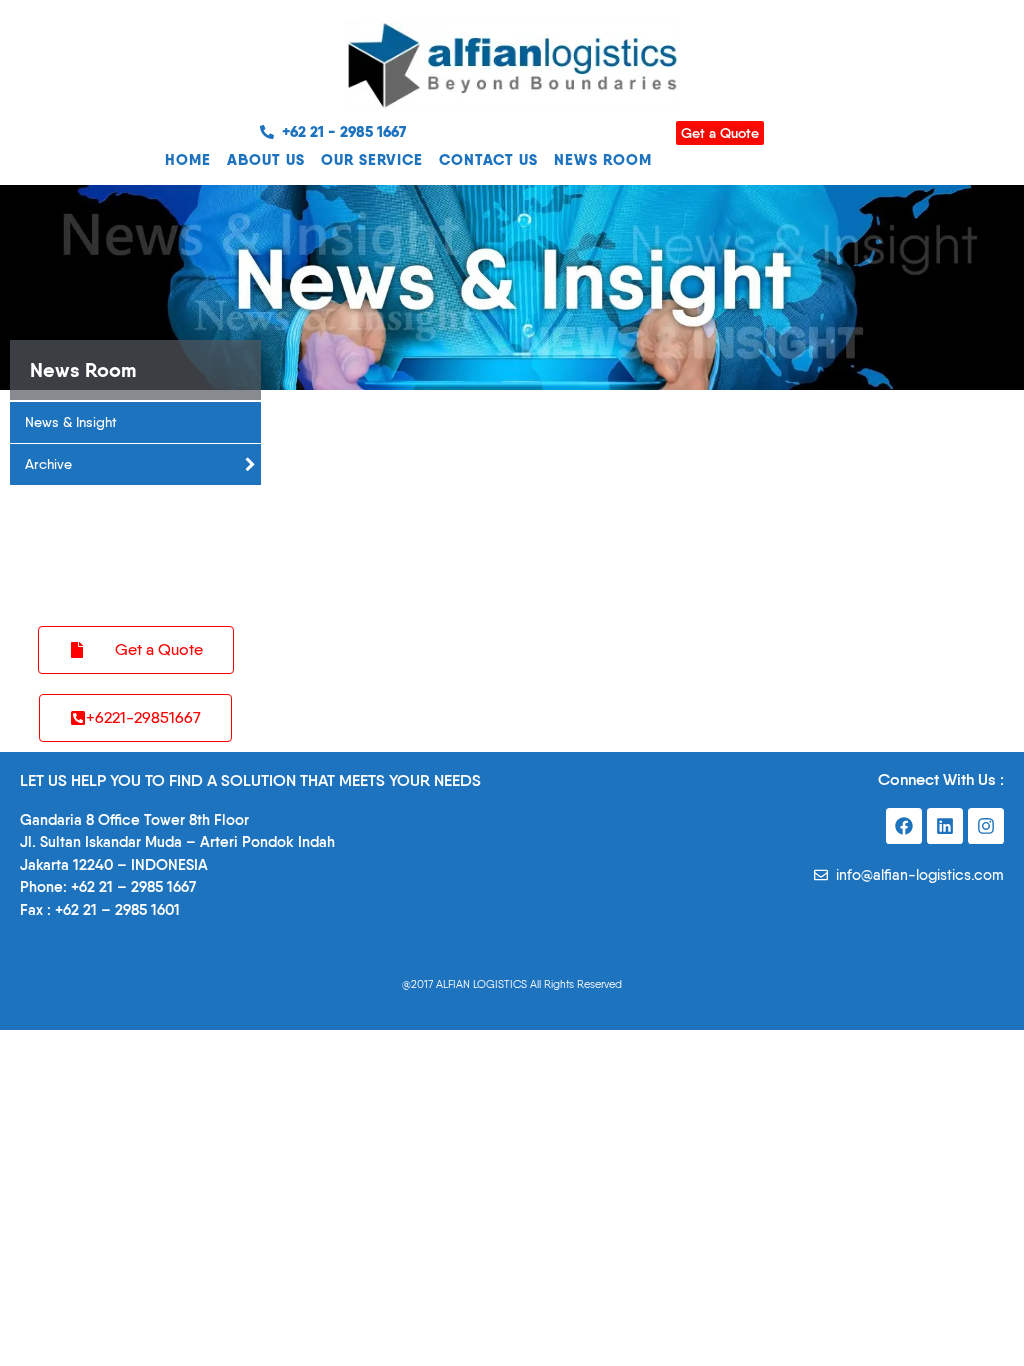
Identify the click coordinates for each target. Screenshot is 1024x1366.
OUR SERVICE (372, 159)
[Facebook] (904, 826)
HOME (188, 159)
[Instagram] (986, 826)
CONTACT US (488, 159)
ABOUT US (266, 159)
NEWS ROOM (603, 159)
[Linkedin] (945, 826)
